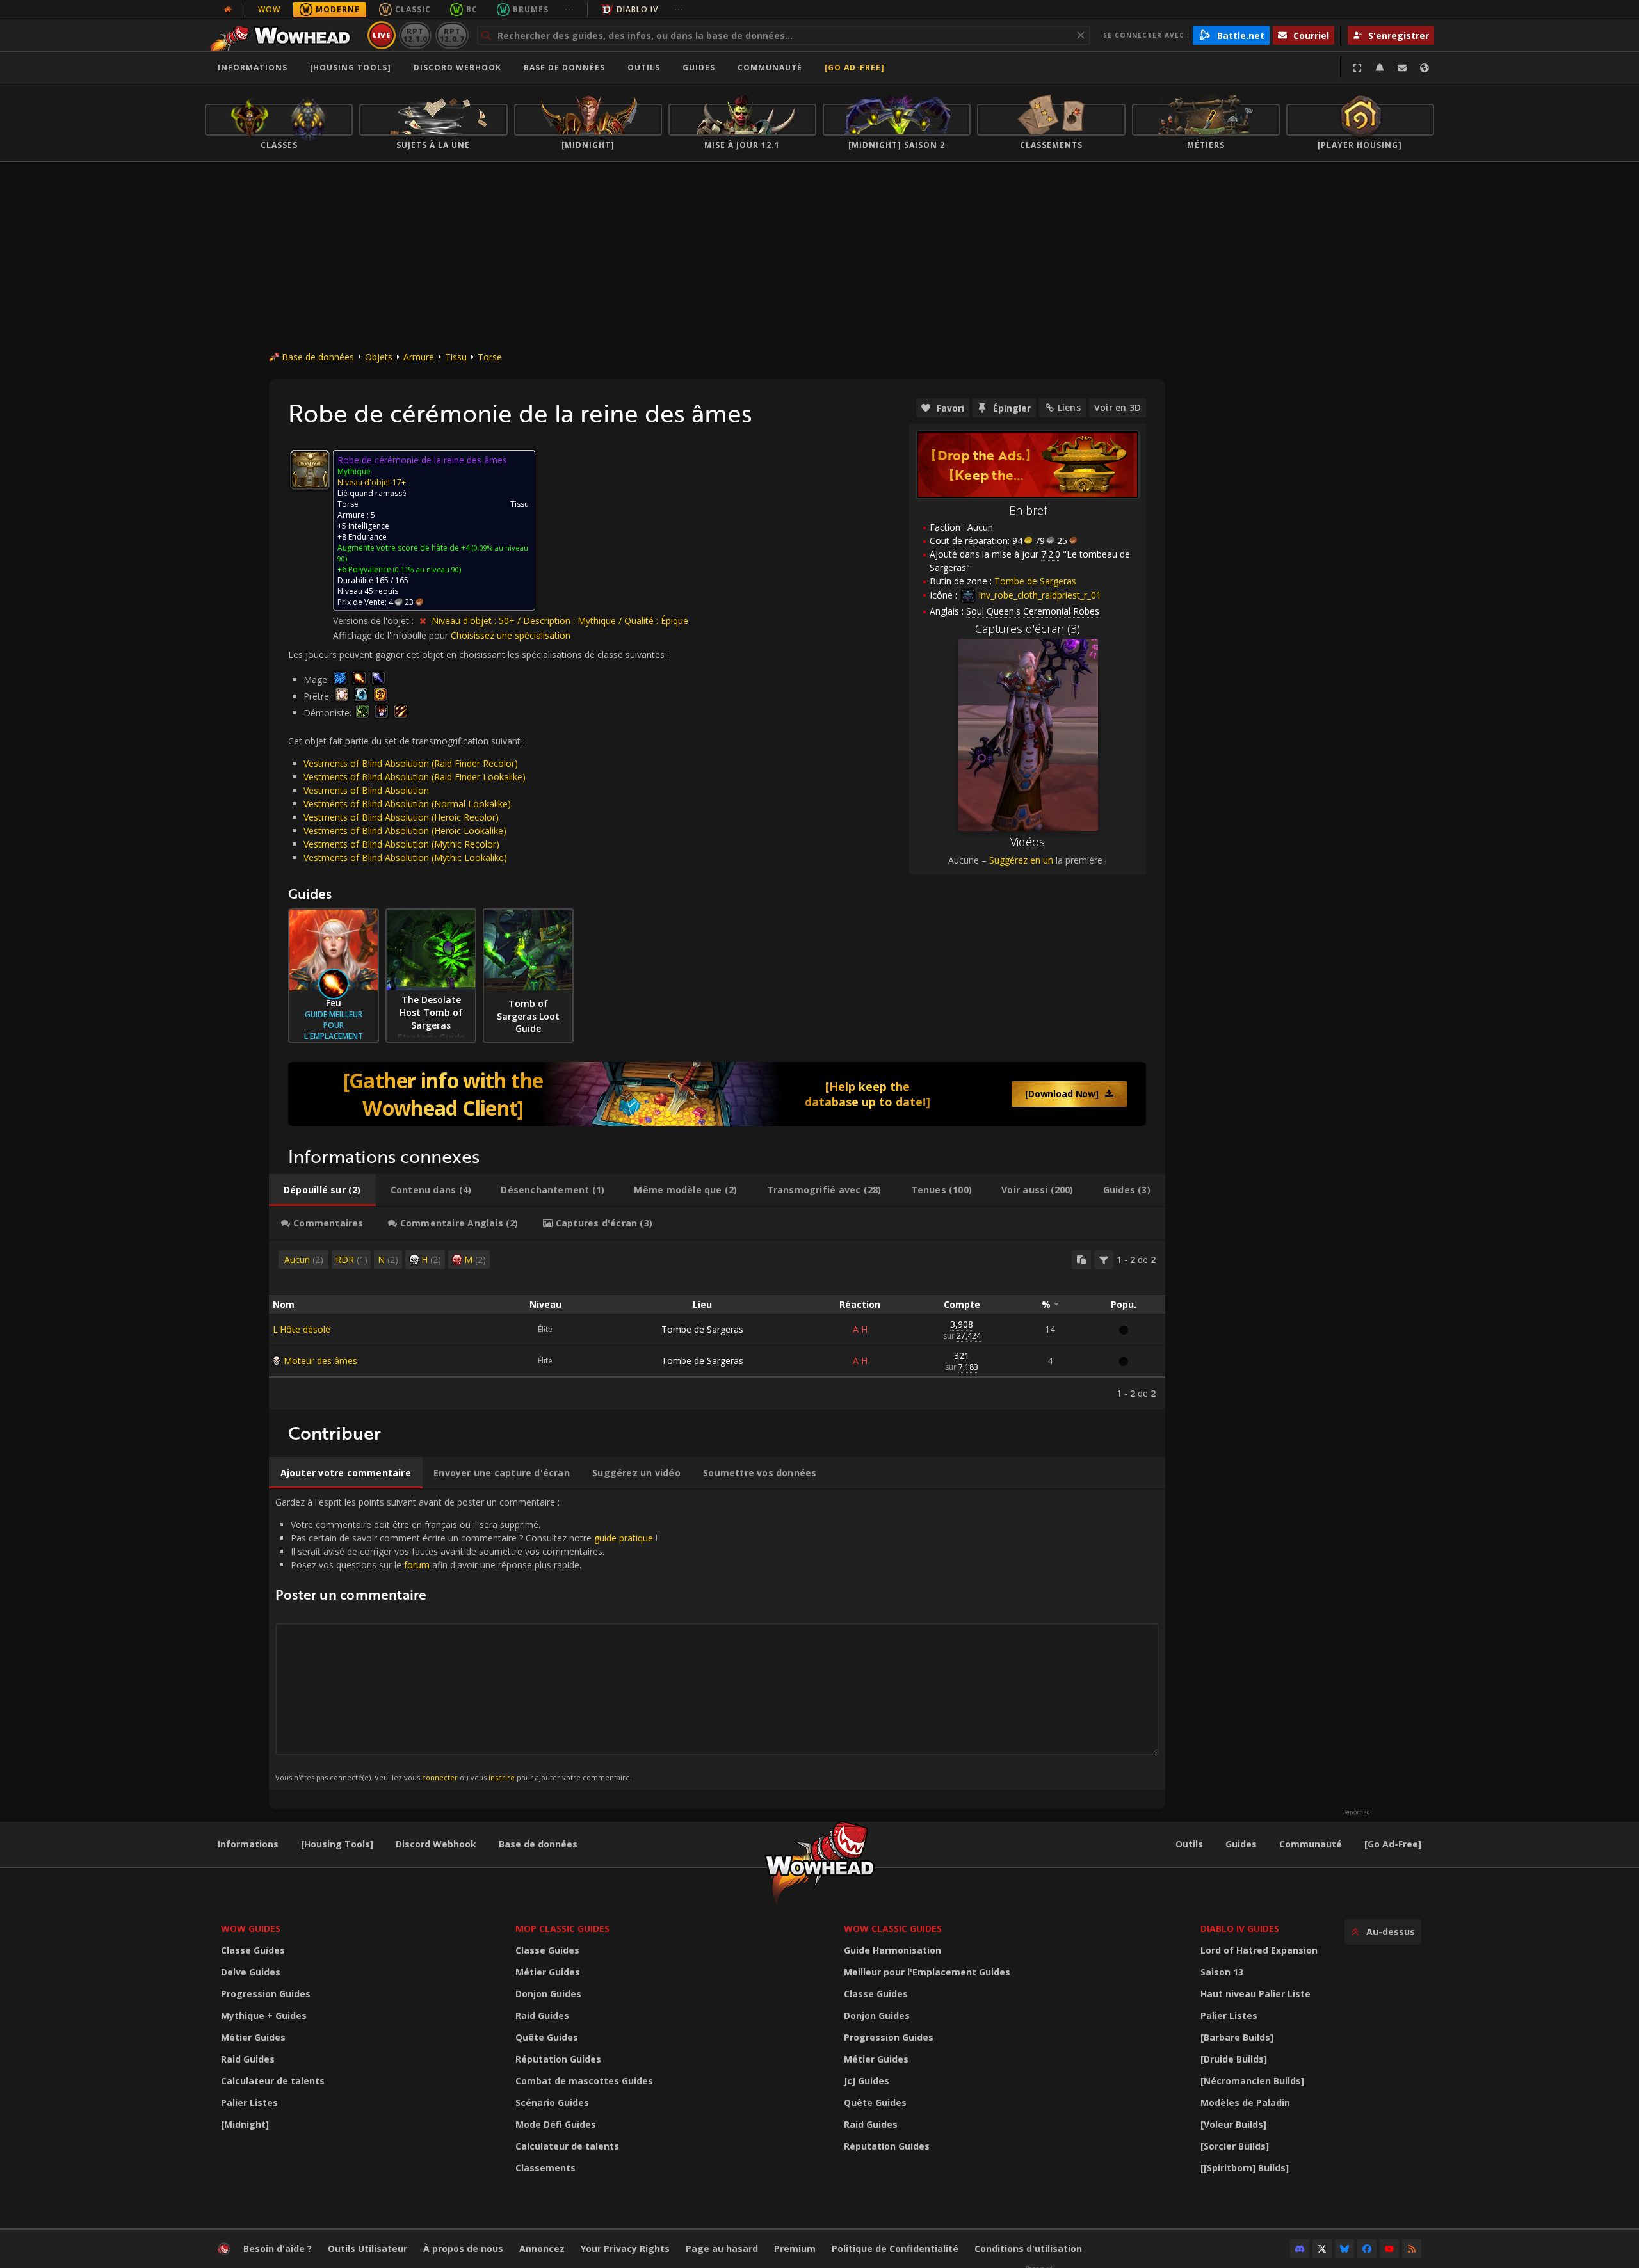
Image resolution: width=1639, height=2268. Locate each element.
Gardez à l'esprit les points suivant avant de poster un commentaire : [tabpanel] (466, 1639)
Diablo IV (637, 9)
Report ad (1357, 1812)
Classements (545, 2168)
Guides (699, 68)
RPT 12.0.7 (452, 35)
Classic (413, 9)
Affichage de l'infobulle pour (392, 635)
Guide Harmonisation (892, 1950)
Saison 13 (1222, 1972)
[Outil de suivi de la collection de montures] (717, 1094)
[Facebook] (1367, 2249)
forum (417, 1565)
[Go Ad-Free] (855, 68)
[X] (1322, 2249)
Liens (1069, 407)
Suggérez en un (1021, 860)
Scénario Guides (552, 2103)
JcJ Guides (867, 2081)
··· (569, 9)
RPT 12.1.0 (415, 35)
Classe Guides (253, 1950)
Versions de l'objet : (375, 621)
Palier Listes (249, 2103)
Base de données (564, 68)
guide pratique (624, 1538)
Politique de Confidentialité (895, 2248)
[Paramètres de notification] (1380, 68)
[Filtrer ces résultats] (1104, 1260)
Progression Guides (266, 1994)
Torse (490, 357)
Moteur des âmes (320, 1361)
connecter (440, 1777)
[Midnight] (245, 2124)
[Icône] (310, 470)
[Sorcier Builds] (1235, 2146)
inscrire (502, 1777)
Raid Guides (248, 2059)
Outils (1189, 1844)
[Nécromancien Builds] (1252, 2081)
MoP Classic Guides (562, 1928)
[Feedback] (1402, 68)
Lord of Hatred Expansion (1259, 1950)
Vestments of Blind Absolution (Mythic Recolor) (401, 844)
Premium (795, 2248)
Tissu (456, 357)
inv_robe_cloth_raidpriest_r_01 (1039, 595)
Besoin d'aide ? (278, 2248)
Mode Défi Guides (556, 2124)
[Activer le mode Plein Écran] (1357, 68)
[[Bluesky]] (1344, 2249)
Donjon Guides (548, 1994)
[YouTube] (1389, 2249)
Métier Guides (253, 2037)
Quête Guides (547, 2037)
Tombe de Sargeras (702, 1329)
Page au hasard (722, 2248)
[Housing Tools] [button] (351, 68)
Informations (253, 68)
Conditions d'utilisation (1028, 2248)
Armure (419, 357)
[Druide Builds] (1234, 2059)
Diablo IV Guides (1240, 1928)
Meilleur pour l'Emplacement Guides (927, 1972)
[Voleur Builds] (1233, 2124)
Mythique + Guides (264, 2015)
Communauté (770, 68)
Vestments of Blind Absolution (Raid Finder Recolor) (411, 763)
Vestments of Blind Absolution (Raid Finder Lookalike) (415, 777)
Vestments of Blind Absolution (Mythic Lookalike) (405, 857)
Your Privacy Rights (625, 2248)
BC (472, 9)
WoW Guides (251, 1928)
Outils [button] (644, 68)
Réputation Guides (558, 2059)
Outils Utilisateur (367, 2248)
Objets (379, 357)
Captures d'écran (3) (1028, 629)
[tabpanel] (717, 1325)
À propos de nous (463, 2248)
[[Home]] (284, 35)
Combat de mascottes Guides (584, 2081)
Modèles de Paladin (1245, 2103)
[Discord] (1300, 2249)
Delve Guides (251, 1972)
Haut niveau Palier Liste (1255, 1994)
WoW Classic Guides (893, 1928)
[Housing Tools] (337, 1844)
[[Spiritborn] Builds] (1245, 2168)
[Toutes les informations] (228, 10)
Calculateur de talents (273, 2081)
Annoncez (542, 2248)
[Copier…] (1081, 1260)
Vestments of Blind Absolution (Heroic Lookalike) (405, 831)
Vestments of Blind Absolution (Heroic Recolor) (401, 817)
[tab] (322, 1190)
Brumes (531, 9)
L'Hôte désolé (302, 1329)
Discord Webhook (457, 68)
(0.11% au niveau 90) (426, 569)
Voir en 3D (1118, 407)
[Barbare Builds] (1237, 2037)
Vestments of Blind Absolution (366, 790)
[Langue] (1425, 68)
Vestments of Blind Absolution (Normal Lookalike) (407, 804)
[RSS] (1412, 2249)
